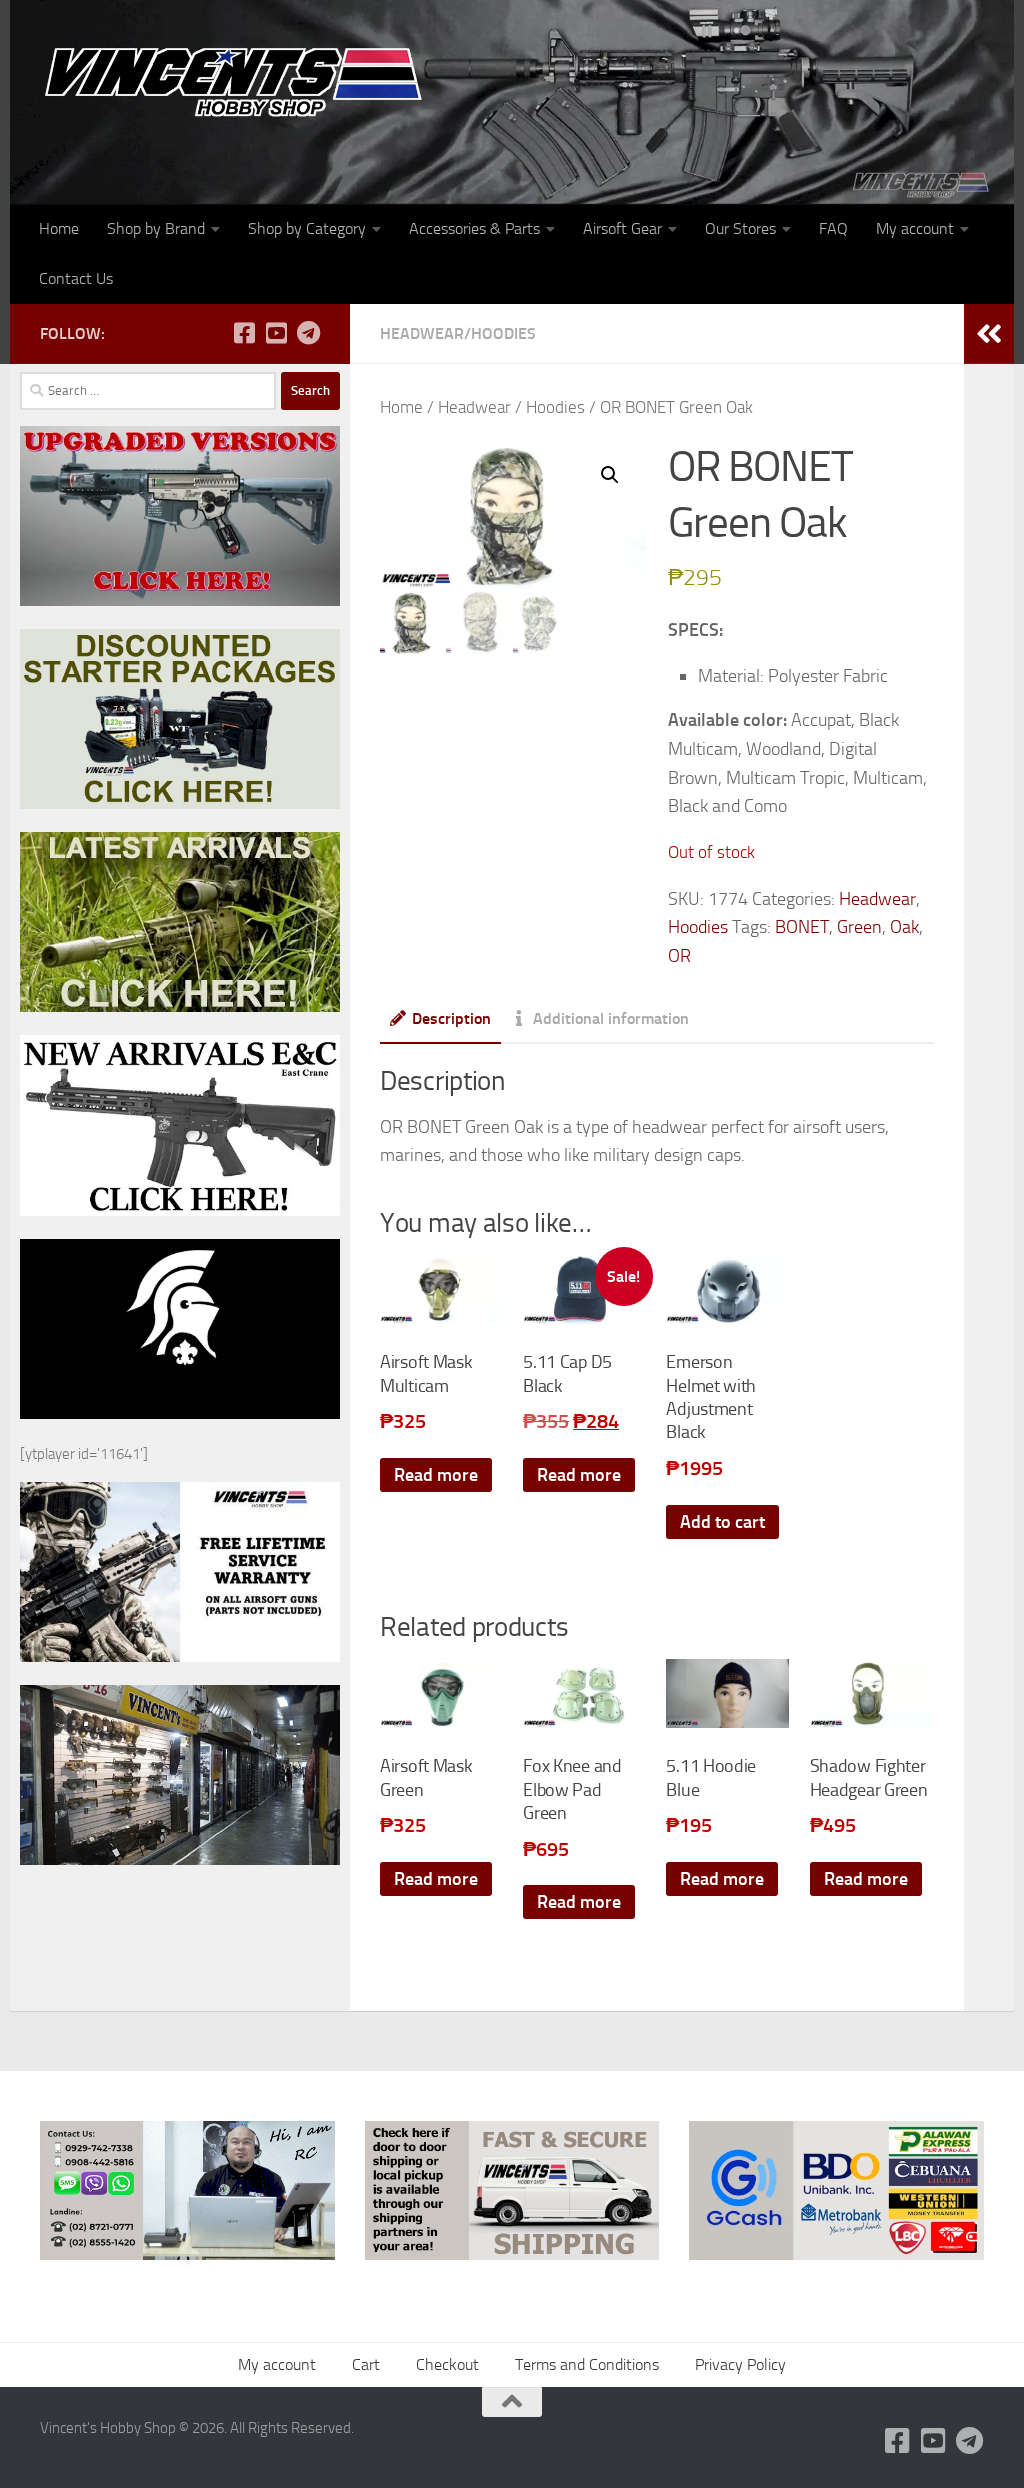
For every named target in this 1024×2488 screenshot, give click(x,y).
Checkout (447, 2364)
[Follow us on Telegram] (308, 333)
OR (679, 956)
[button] (610, 475)
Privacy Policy (740, 2364)
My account (915, 228)
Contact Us (76, 278)
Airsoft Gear (622, 228)
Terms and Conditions (587, 2364)
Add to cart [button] (722, 1522)
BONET (802, 927)
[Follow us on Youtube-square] (276, 333)
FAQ (833, 228)
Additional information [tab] (611, 1018)
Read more (436, 1475)
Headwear (422, 333)
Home (59, 228)
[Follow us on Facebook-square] (244, 333)
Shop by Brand (156, 228)
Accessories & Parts (474, 228)
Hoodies (503, 333)
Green (859, 927)
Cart (366, 2364)
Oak (904, 927)
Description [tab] (451, 1018)
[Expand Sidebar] (989, 334)
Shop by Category (307, 228)
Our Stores (740, 228)
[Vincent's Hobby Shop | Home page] (240, 80)
